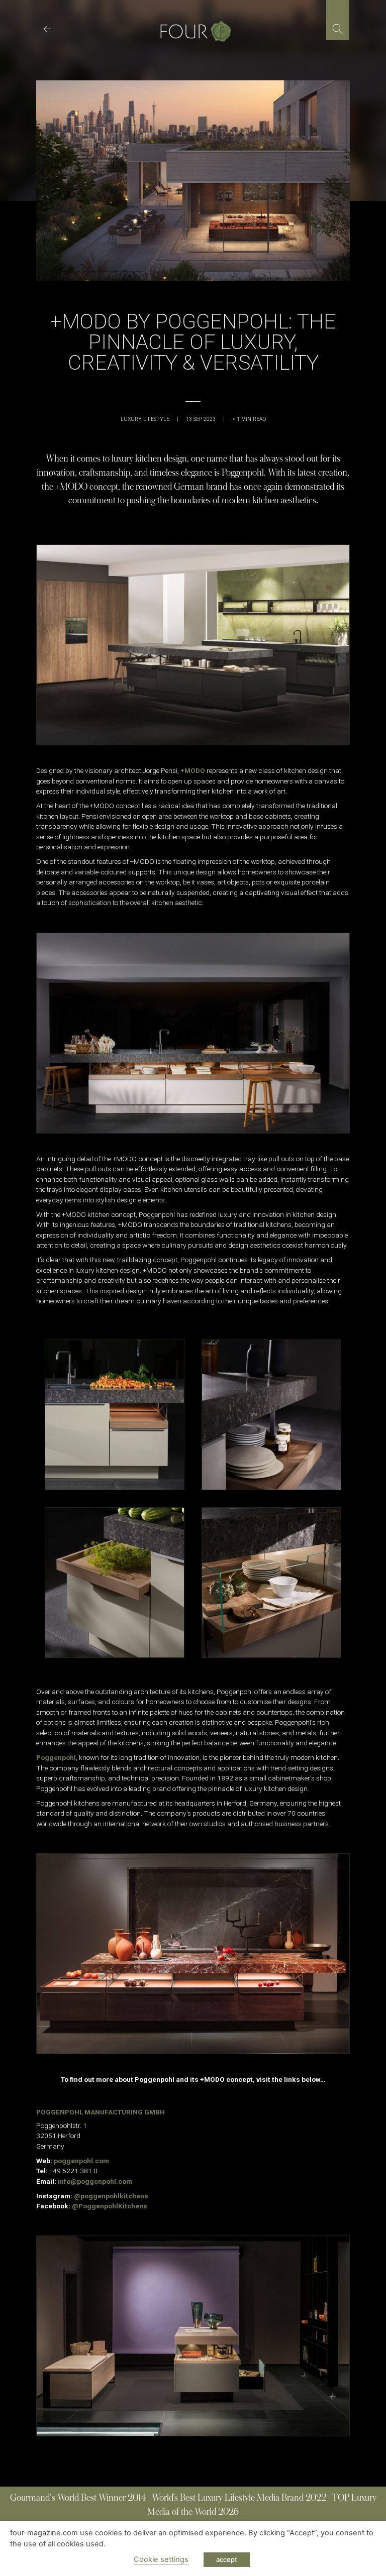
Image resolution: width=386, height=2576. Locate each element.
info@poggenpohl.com (95, 2181)
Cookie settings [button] (161, 2559)
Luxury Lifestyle (145, 419)
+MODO (193, 770)
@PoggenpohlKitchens (110, 2206)
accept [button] (227, 2559)
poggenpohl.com (81, 2161)
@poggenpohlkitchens (111, 2196)
